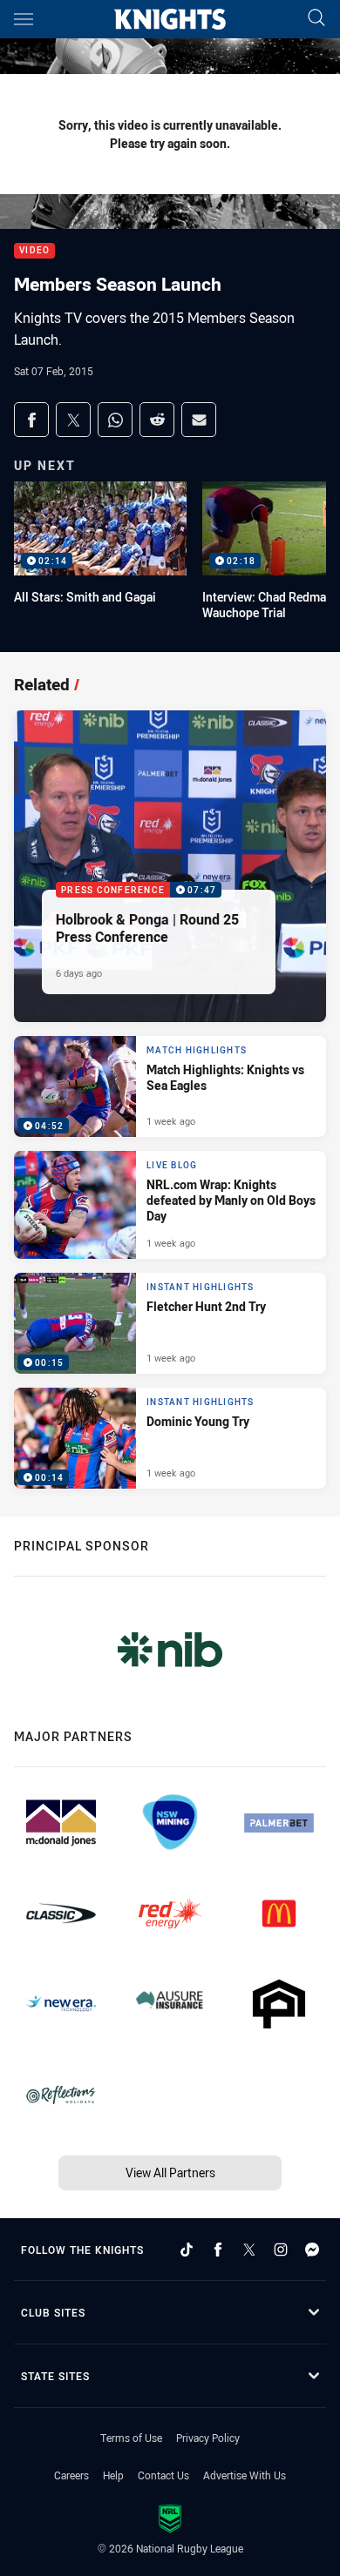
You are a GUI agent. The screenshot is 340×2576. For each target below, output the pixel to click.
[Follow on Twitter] (249, 2250)
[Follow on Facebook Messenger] (312, 2250)
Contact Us (163, 2475)
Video (34, 251)
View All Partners (170, 2172)
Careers (71, 2475)
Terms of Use (131, 2438)
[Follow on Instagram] (281, 2250)
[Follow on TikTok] (187, 2250)
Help (113, 2475)
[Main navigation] (24, 19)
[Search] (316, 19)
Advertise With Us (245, 2475)
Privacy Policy (208, 2438)
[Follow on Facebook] (218, 2250)
